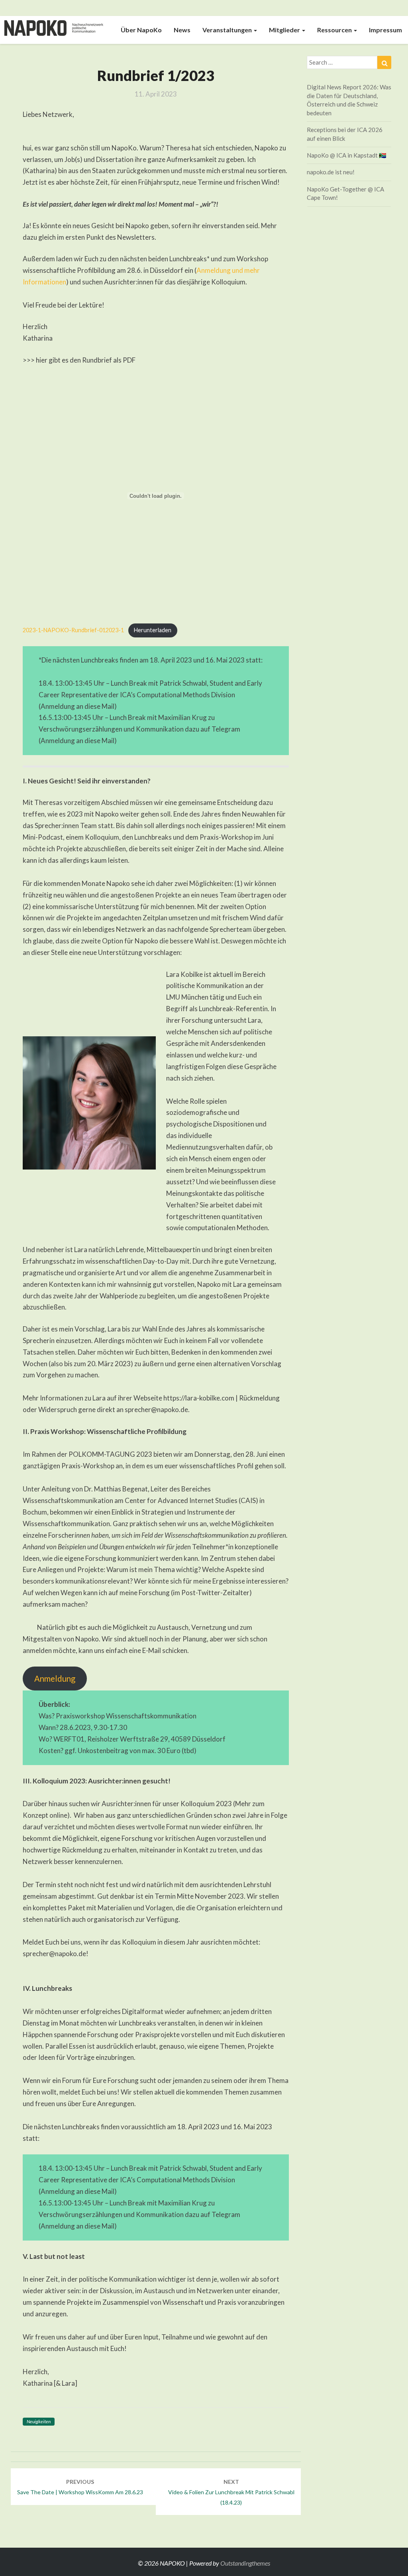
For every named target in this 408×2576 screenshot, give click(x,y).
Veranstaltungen (228, 30)
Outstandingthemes (245, 2563)
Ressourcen (335, 30)
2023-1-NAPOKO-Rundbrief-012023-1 (73, 630)
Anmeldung (55, 1679)
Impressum (385, 30)
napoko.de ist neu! (331, 172)
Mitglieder (285, 30)
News (182, 30)
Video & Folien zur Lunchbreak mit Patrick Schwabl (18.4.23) (231, 2492)
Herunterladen (153, 630)
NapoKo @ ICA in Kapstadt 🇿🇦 (347, 155)
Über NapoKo (141, 30)
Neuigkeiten (39, 2421)
